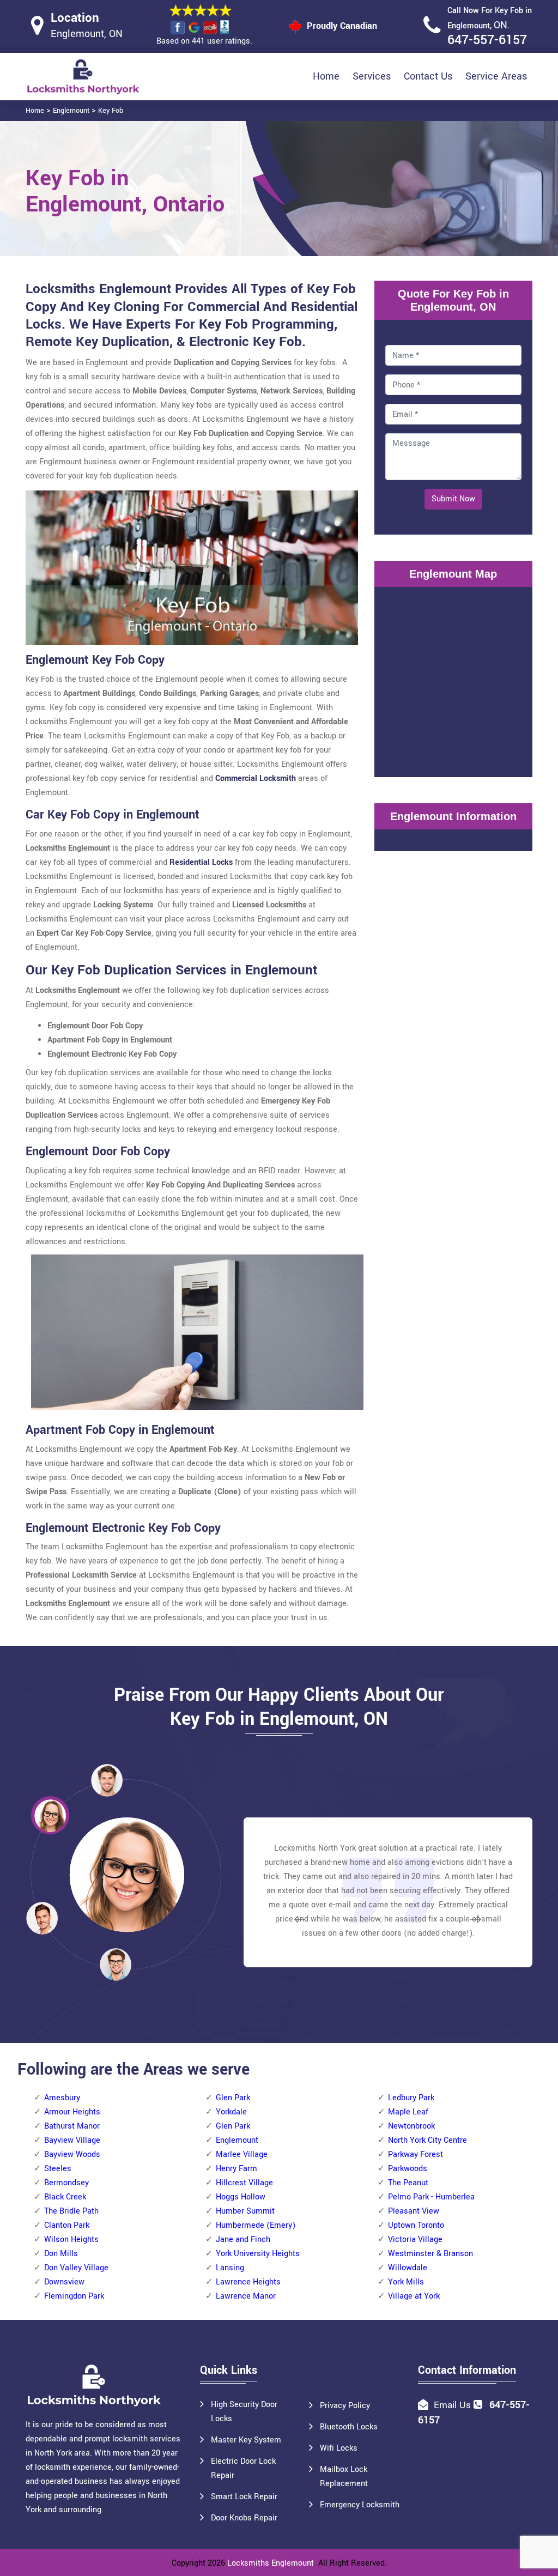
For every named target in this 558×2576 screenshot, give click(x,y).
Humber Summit (245, 2211)
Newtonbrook (411, 2126)
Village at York (414, 2296)
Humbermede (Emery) (256, 2225)
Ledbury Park (411, 2098)
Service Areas (496, 76)
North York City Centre (427, 2140)
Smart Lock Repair (244, 2497)
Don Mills (61, 2254)
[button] (116, 1964)
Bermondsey (66, 2183)
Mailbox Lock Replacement (344, 2477)
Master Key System (246, 2440)
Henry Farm (236, 2169)
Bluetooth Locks (349, 2427)
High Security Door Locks (244, 2412)
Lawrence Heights (248, 2282)
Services (372, 76)
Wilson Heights (71, 2239)
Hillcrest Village (244, 2183)
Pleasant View (414, 2211)
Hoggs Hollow (241, 2197)
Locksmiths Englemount (271, 2563)
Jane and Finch (243, 2239)
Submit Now (453, 499)
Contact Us (428, 76)
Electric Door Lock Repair (243, 2468)
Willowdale (408, 2268)
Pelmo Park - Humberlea (431, 2197)
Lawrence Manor (246, 2296)
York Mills (406, 2282)
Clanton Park (67, 2225)
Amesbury (62, 2098)
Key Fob (111, 111)
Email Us (452, 2405)
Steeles (58, 2169)
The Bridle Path (71, 2211)
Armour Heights (72, 2112)
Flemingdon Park (74, 2296)
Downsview (64, 2282)
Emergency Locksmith (360, 2505)
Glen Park (233, 2098)
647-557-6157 (487, 40)
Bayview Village (72, 2140)
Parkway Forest (416, 2154)
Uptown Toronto (416, 2225)
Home (326, 76)
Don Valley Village (76, 2268)
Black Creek (65, 2197)
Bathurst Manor (72, 2126)
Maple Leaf (408, 2112)
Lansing (230, 2268)
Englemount (71, 111)
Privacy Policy (345, 2406)
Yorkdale (231, 2112)
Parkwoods (408, 2169)
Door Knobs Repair (244, 2518)
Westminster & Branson (430, 2254)
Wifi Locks (339, 2448)
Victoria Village (415, 2239)
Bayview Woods (72, 2154)
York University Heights (258, 2254)
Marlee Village (242, 2154)
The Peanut (408, 2183)
